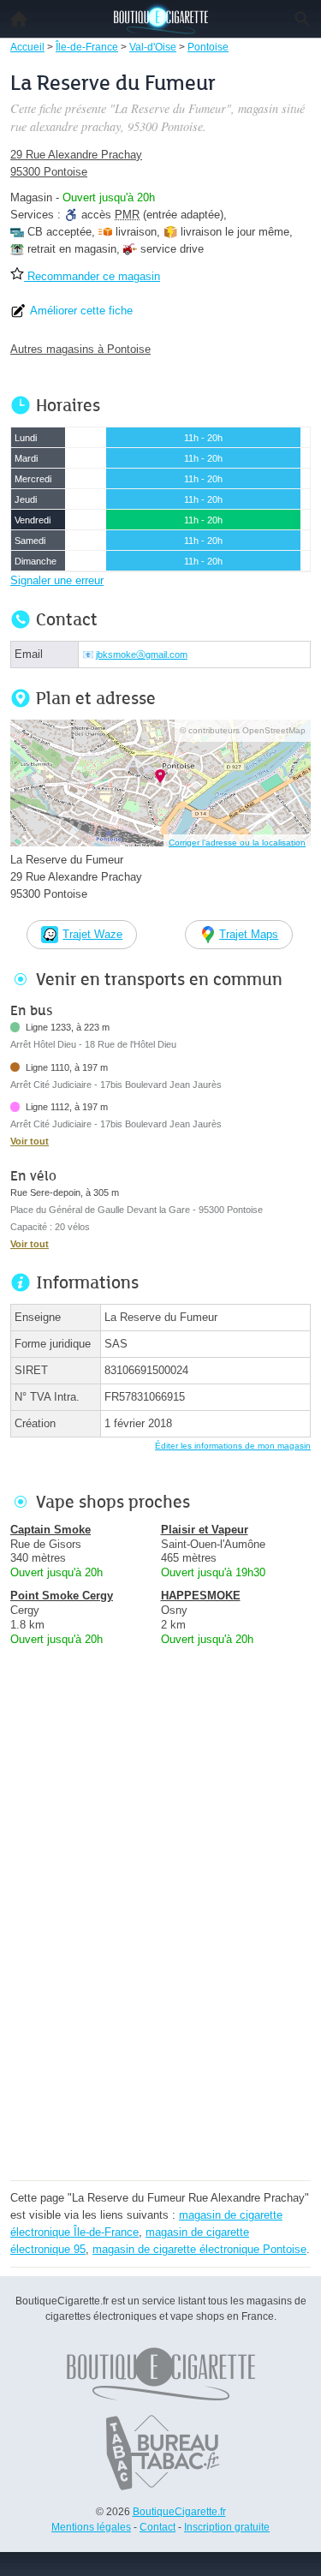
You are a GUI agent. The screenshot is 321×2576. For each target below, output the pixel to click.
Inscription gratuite (227, 2527)
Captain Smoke (51, 1530)
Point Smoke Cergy (62, 1596)
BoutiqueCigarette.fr (179, 2512)
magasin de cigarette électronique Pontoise (199, 2249)
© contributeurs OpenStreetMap (243, 730)
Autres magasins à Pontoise (80, 349)
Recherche (302, 19)
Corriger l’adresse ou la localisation (237, 843)
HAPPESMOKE (201, 1596)
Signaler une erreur (57, 580)
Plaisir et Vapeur (205, 1530)
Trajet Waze (92, 934)
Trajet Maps (249, 934)
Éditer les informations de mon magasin (233, 1446)
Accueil (19, 19)
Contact (158, 2527)
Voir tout (30, 1141)
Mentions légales (91, 2527)
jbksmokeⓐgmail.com (142, 654)
